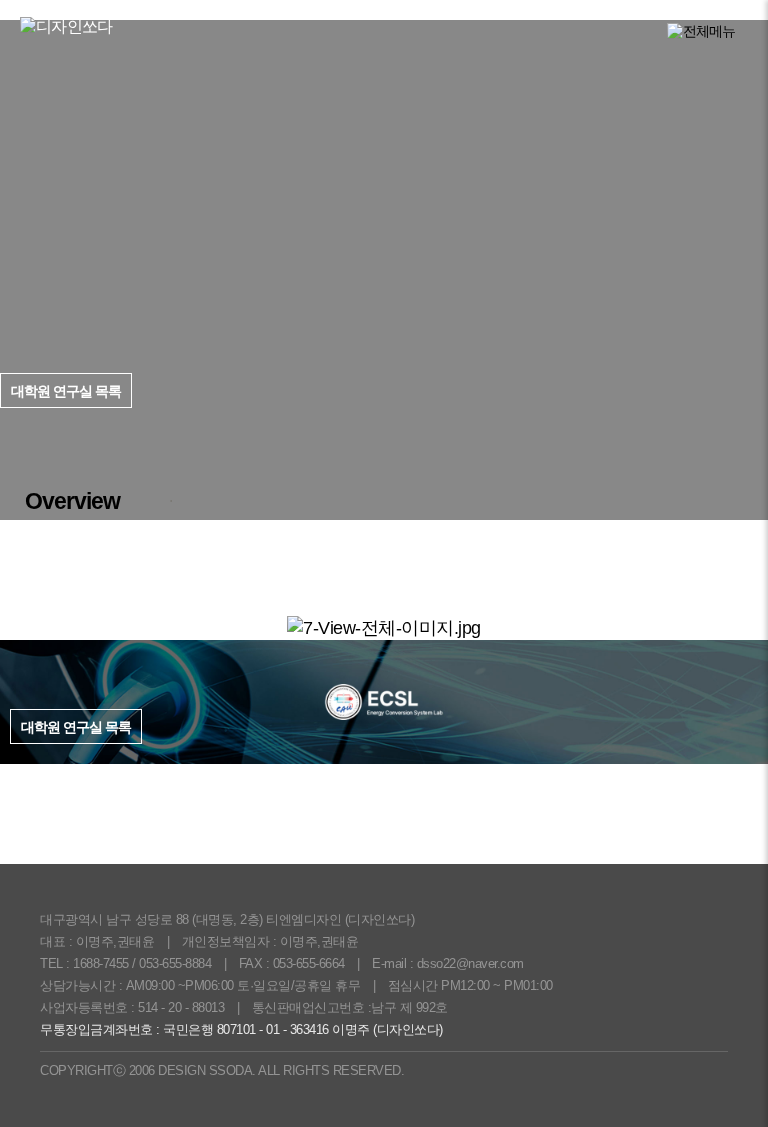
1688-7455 (101, 963)
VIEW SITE (714, 429)
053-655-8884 (175, 963)
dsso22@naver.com (470, 963)
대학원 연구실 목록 (76, 727)
